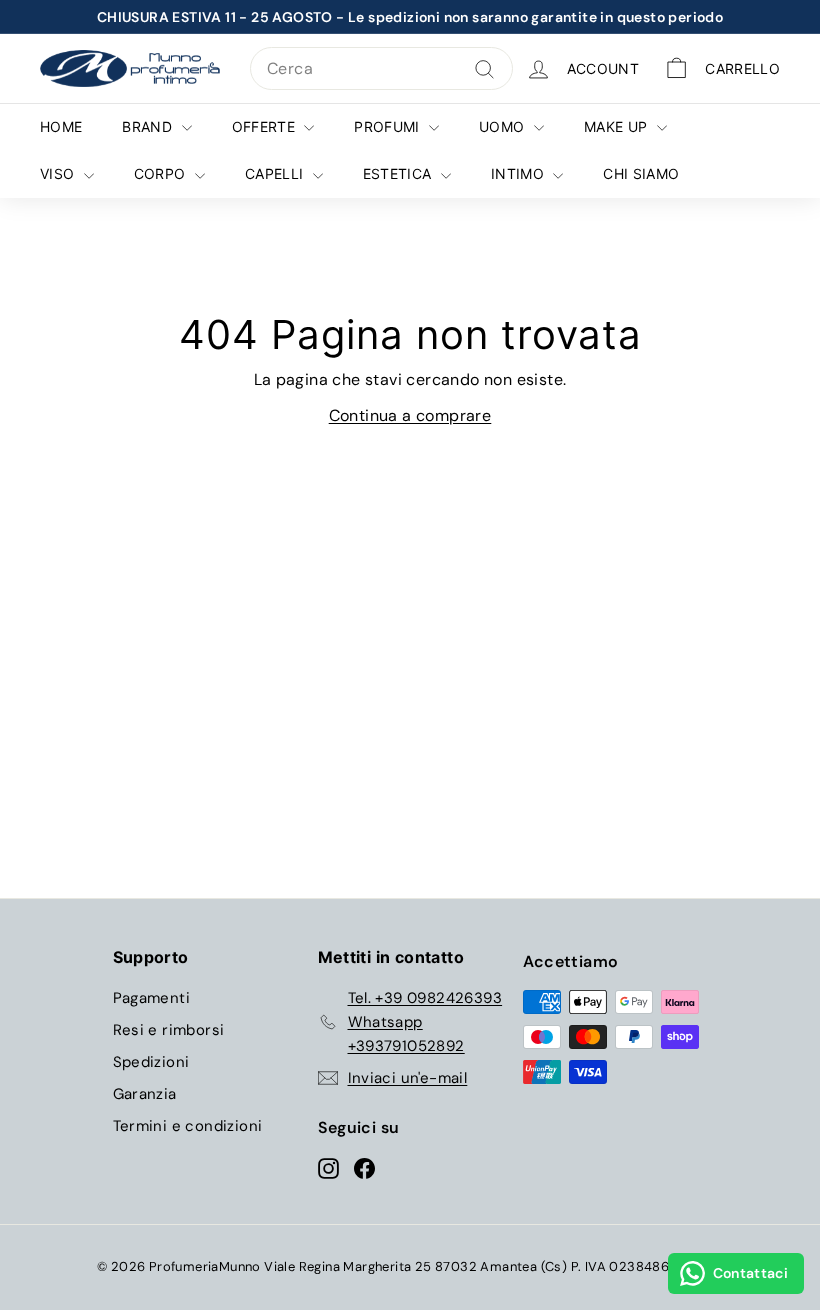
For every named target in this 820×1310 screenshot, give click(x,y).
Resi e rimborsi (169, 1030)
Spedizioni (151, 1062)
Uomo (504, 126)
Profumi (389, 126)
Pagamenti (152, 998)
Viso (59, 173)
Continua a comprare (410, 415)
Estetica (399, 173)
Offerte (266, 126)
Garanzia (145, 1094)
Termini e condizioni (188, 1126)
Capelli (276, 173)
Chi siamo (641, 173)
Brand (149, 126)
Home (61, 126)
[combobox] (381, 69)
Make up (618, 126)
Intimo (519, 173)
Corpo (162, 173)
